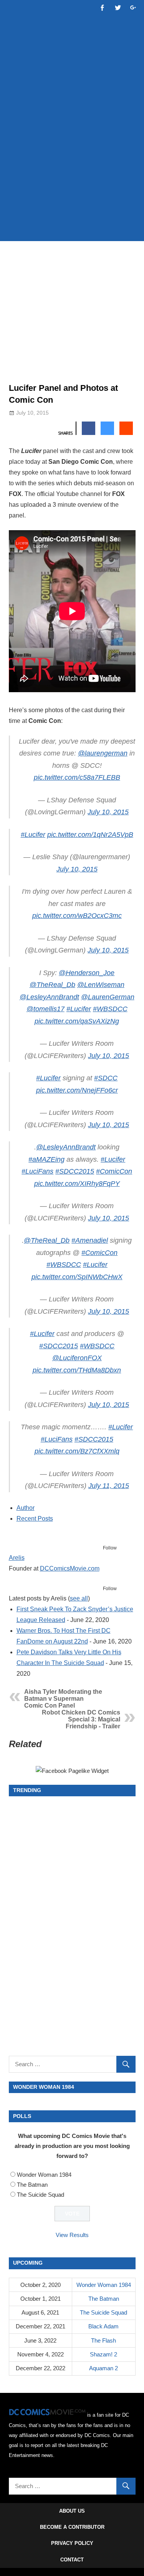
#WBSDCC (110, 1009)
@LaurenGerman (108, 997)
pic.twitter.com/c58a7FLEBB (77, 777)
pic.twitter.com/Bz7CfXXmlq (77, 1451)
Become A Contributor (72, 2527)
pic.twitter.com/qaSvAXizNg (77, 1021)
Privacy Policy (72, 2543)
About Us (72, 2511)
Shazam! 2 (103, 2354)
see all (79, 1598)
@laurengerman (103, 753)
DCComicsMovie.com (70, 1568)
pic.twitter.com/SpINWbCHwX (77, 1277)
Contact (72, 2560)
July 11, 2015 (109, 1486)
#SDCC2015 (75, 1171)
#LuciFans (37, 1171)
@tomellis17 (46, 1009)
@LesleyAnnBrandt (49, 997)
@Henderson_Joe (87, 973)
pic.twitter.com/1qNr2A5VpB (90, 835)
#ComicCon (114, 1171)
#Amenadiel (90, 1240)
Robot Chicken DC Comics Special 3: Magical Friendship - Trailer (81, 1719)
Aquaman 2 (103, 2368)
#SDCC (106, 1078)
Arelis (17, 1558)
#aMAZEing (46, 1159)
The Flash (103, 2340)
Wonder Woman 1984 (44, 2175)
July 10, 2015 (108, 812)
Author (26, 1508)
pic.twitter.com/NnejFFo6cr (77, 1090)
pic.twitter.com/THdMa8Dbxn (77, 1370)
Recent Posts (35, 1519)
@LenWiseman (101, 985)
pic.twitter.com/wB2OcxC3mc (77, 916)
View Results (72, 2235)
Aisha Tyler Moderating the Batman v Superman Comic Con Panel (63, 1699)
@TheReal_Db (52, 985)
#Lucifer (33, 835)
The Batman (32, 2185)
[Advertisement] (72, 157)
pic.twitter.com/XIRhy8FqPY (77, 1184)
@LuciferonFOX (77, 1358)
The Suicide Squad (41, 2195)
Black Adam (103, 2326)
